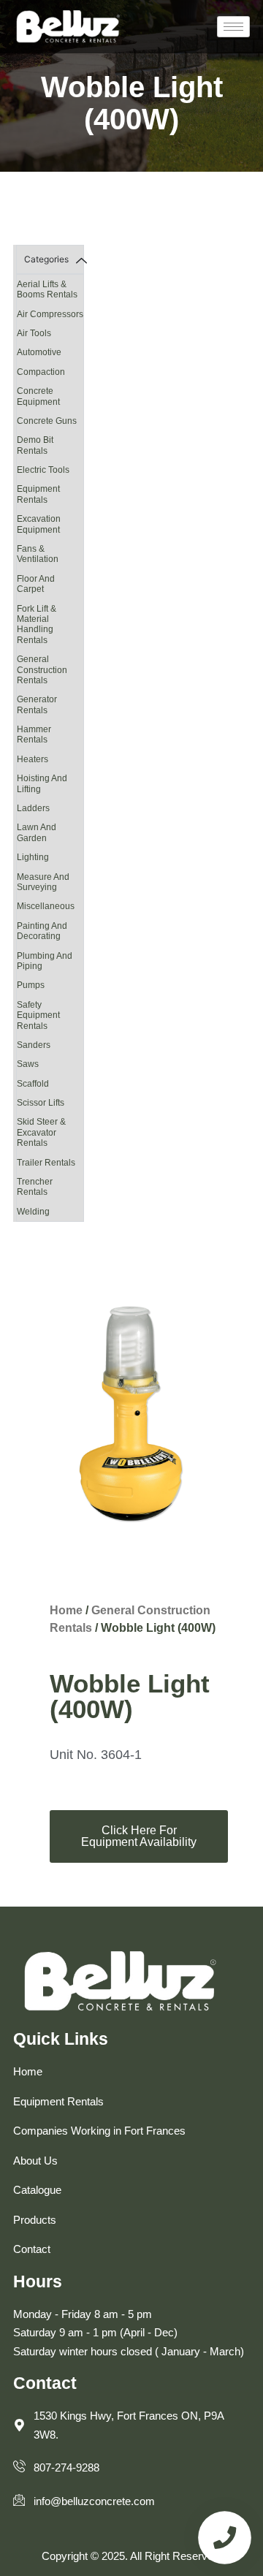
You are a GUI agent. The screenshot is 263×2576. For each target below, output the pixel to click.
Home (66, 1610)
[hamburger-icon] (233, 27)
